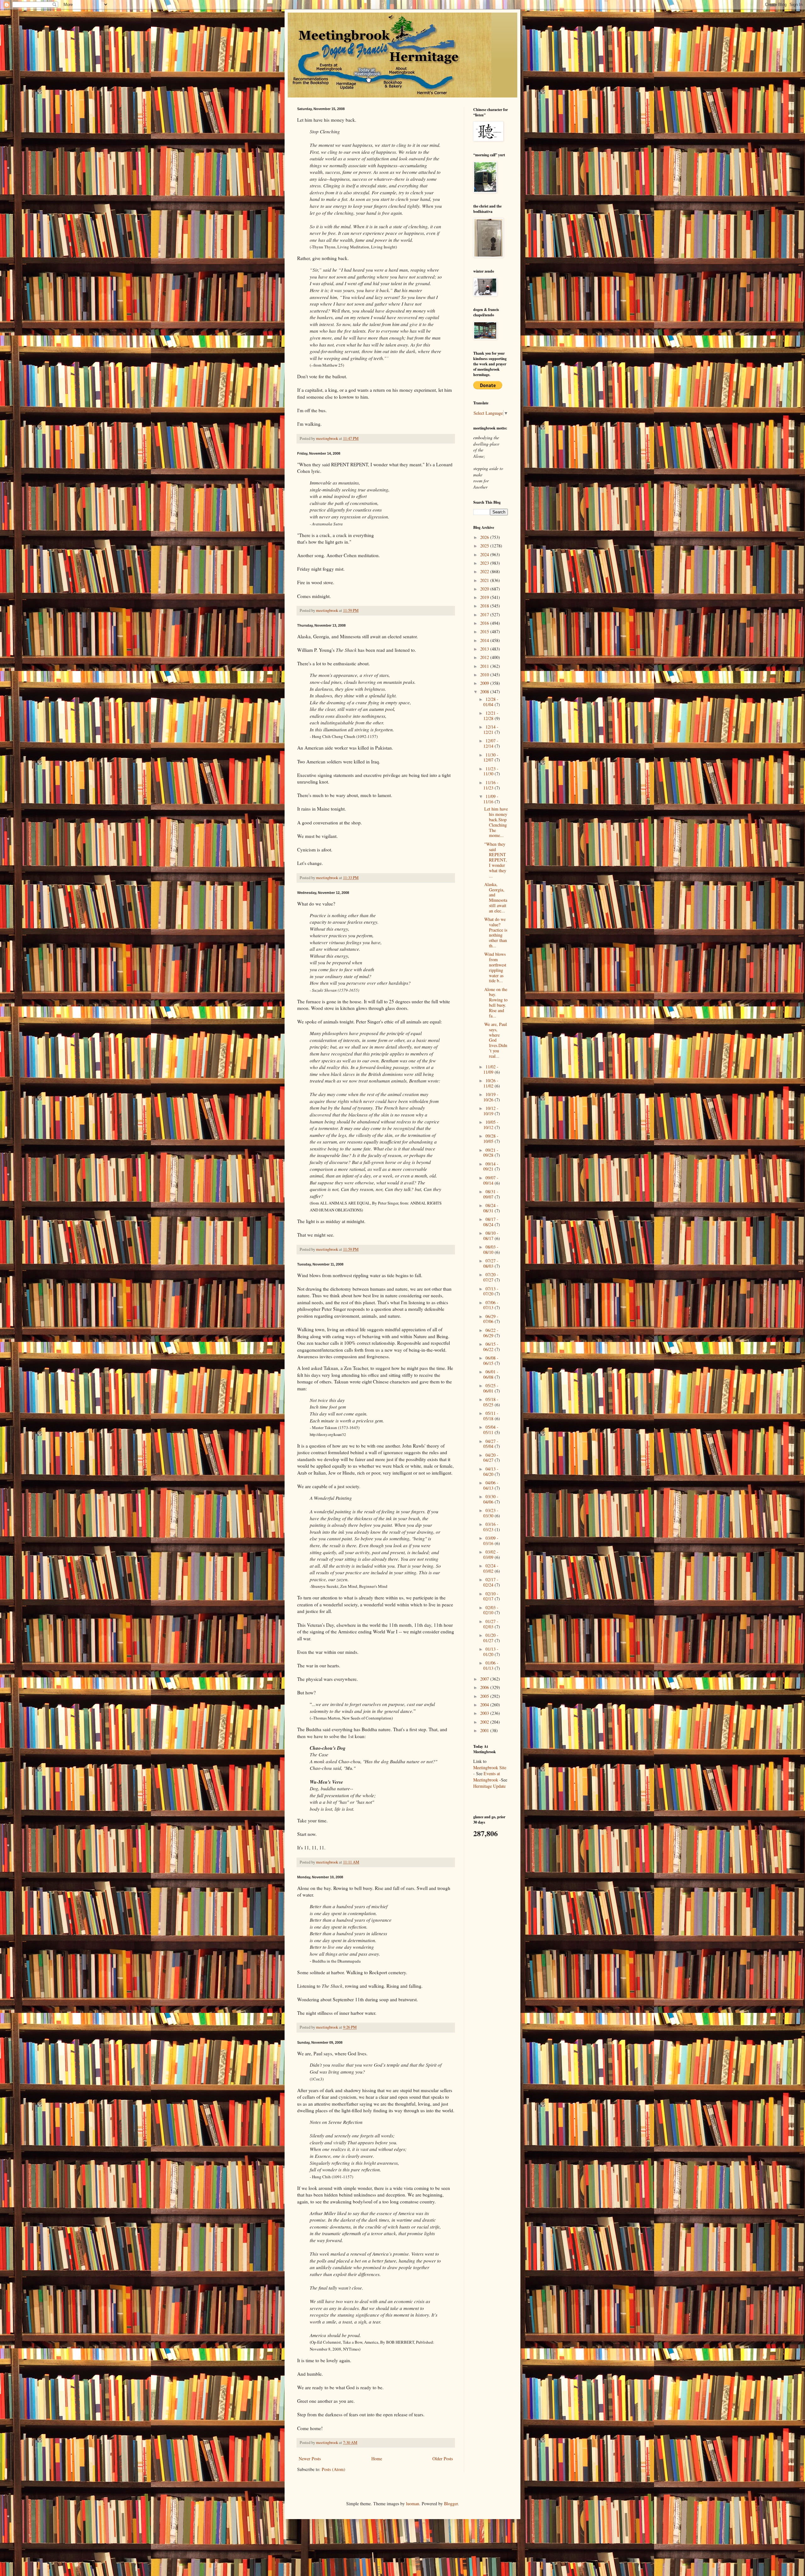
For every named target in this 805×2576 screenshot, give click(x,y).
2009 (485, 683)
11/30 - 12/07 (491, 757)
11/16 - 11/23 (491, 785)
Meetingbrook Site (490, 1767)
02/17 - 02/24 (491, 1582)
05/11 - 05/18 (491, 1416)
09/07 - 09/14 (491, 1180)
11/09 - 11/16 (491, 799)
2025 (485, 546)
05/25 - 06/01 (491, 1388)
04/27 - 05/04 (491, 1444)
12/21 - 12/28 (491, 716)
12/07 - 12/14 (491, 743)
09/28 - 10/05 (491, 1138)
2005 (485, 1696)
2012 (485, 657)
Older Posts (443, 2459)
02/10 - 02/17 (491, 1596)
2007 (485, 1679)
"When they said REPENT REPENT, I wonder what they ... (496, 860)
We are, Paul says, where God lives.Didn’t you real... (496, 1040)
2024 (485, 554)
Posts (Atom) (333, 2469)
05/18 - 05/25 (491, 1402)
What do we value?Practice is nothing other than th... (496, 932)
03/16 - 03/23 (491, 1527)
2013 (485, 649)
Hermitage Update (489, 1786)
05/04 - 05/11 (491, 1430)
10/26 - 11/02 (491, 1083)
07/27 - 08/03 (491, 1263)
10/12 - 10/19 (491, 1111)
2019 (485, 597)
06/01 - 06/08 (491, 1374)
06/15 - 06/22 (491, 1347)
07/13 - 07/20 (491, 1291)
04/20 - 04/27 (491, 1458)
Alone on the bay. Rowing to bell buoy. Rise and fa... (496, 1003)
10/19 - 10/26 (491, 1097)
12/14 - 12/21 (491, 729)
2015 (485, 632)
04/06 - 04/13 (491, 1485)
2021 (485, 580)
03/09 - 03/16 (491, 1541)
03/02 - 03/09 (491, 1554)
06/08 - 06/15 (491, 1360)
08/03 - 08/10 (491, 1249)
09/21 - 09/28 (491, 1153)
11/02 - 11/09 (491, 1069)
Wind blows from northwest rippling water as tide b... (495, 967)
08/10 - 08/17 (491, 1236)
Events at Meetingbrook (487, 1777)
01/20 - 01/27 (491, 1638)
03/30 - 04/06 (491, 1499)
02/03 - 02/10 (491, 1610)
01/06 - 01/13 (491, 1665)
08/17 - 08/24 (491, 1222)
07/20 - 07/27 (491, 1277)
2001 (485, 1730)
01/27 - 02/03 (491, 1624)
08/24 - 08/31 (491, 1208)
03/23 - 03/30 (491, 1513)
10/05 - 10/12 (491, 1125)
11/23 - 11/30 (491, 771)
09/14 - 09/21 (491, 1166)
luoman (413, 2504)
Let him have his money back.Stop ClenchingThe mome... (496, 822)
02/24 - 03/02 (491, 1568)
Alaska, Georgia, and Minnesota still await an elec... (496, 897)
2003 (485, 1713)
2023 (485, 563)
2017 (485, 615)
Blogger (451, 2504)
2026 (485, 537)
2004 (485, 1705)
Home (377, 2459)
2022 (485, 571)
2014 (485, 640)
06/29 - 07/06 (491, 1319)
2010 (485, 675)
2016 (485, 623)
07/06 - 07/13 (491, 1305)
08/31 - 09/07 (491, 1194)
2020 (485, 589)
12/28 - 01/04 (491, 702)
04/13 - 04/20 (491, 1471)
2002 (485, 1722)
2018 (485, 606)
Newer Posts (310, 2459)
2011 (485, 666)
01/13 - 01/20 (491, 1652)
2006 (485, 1687)
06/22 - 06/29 (491, 1333)
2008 (485, 692)
